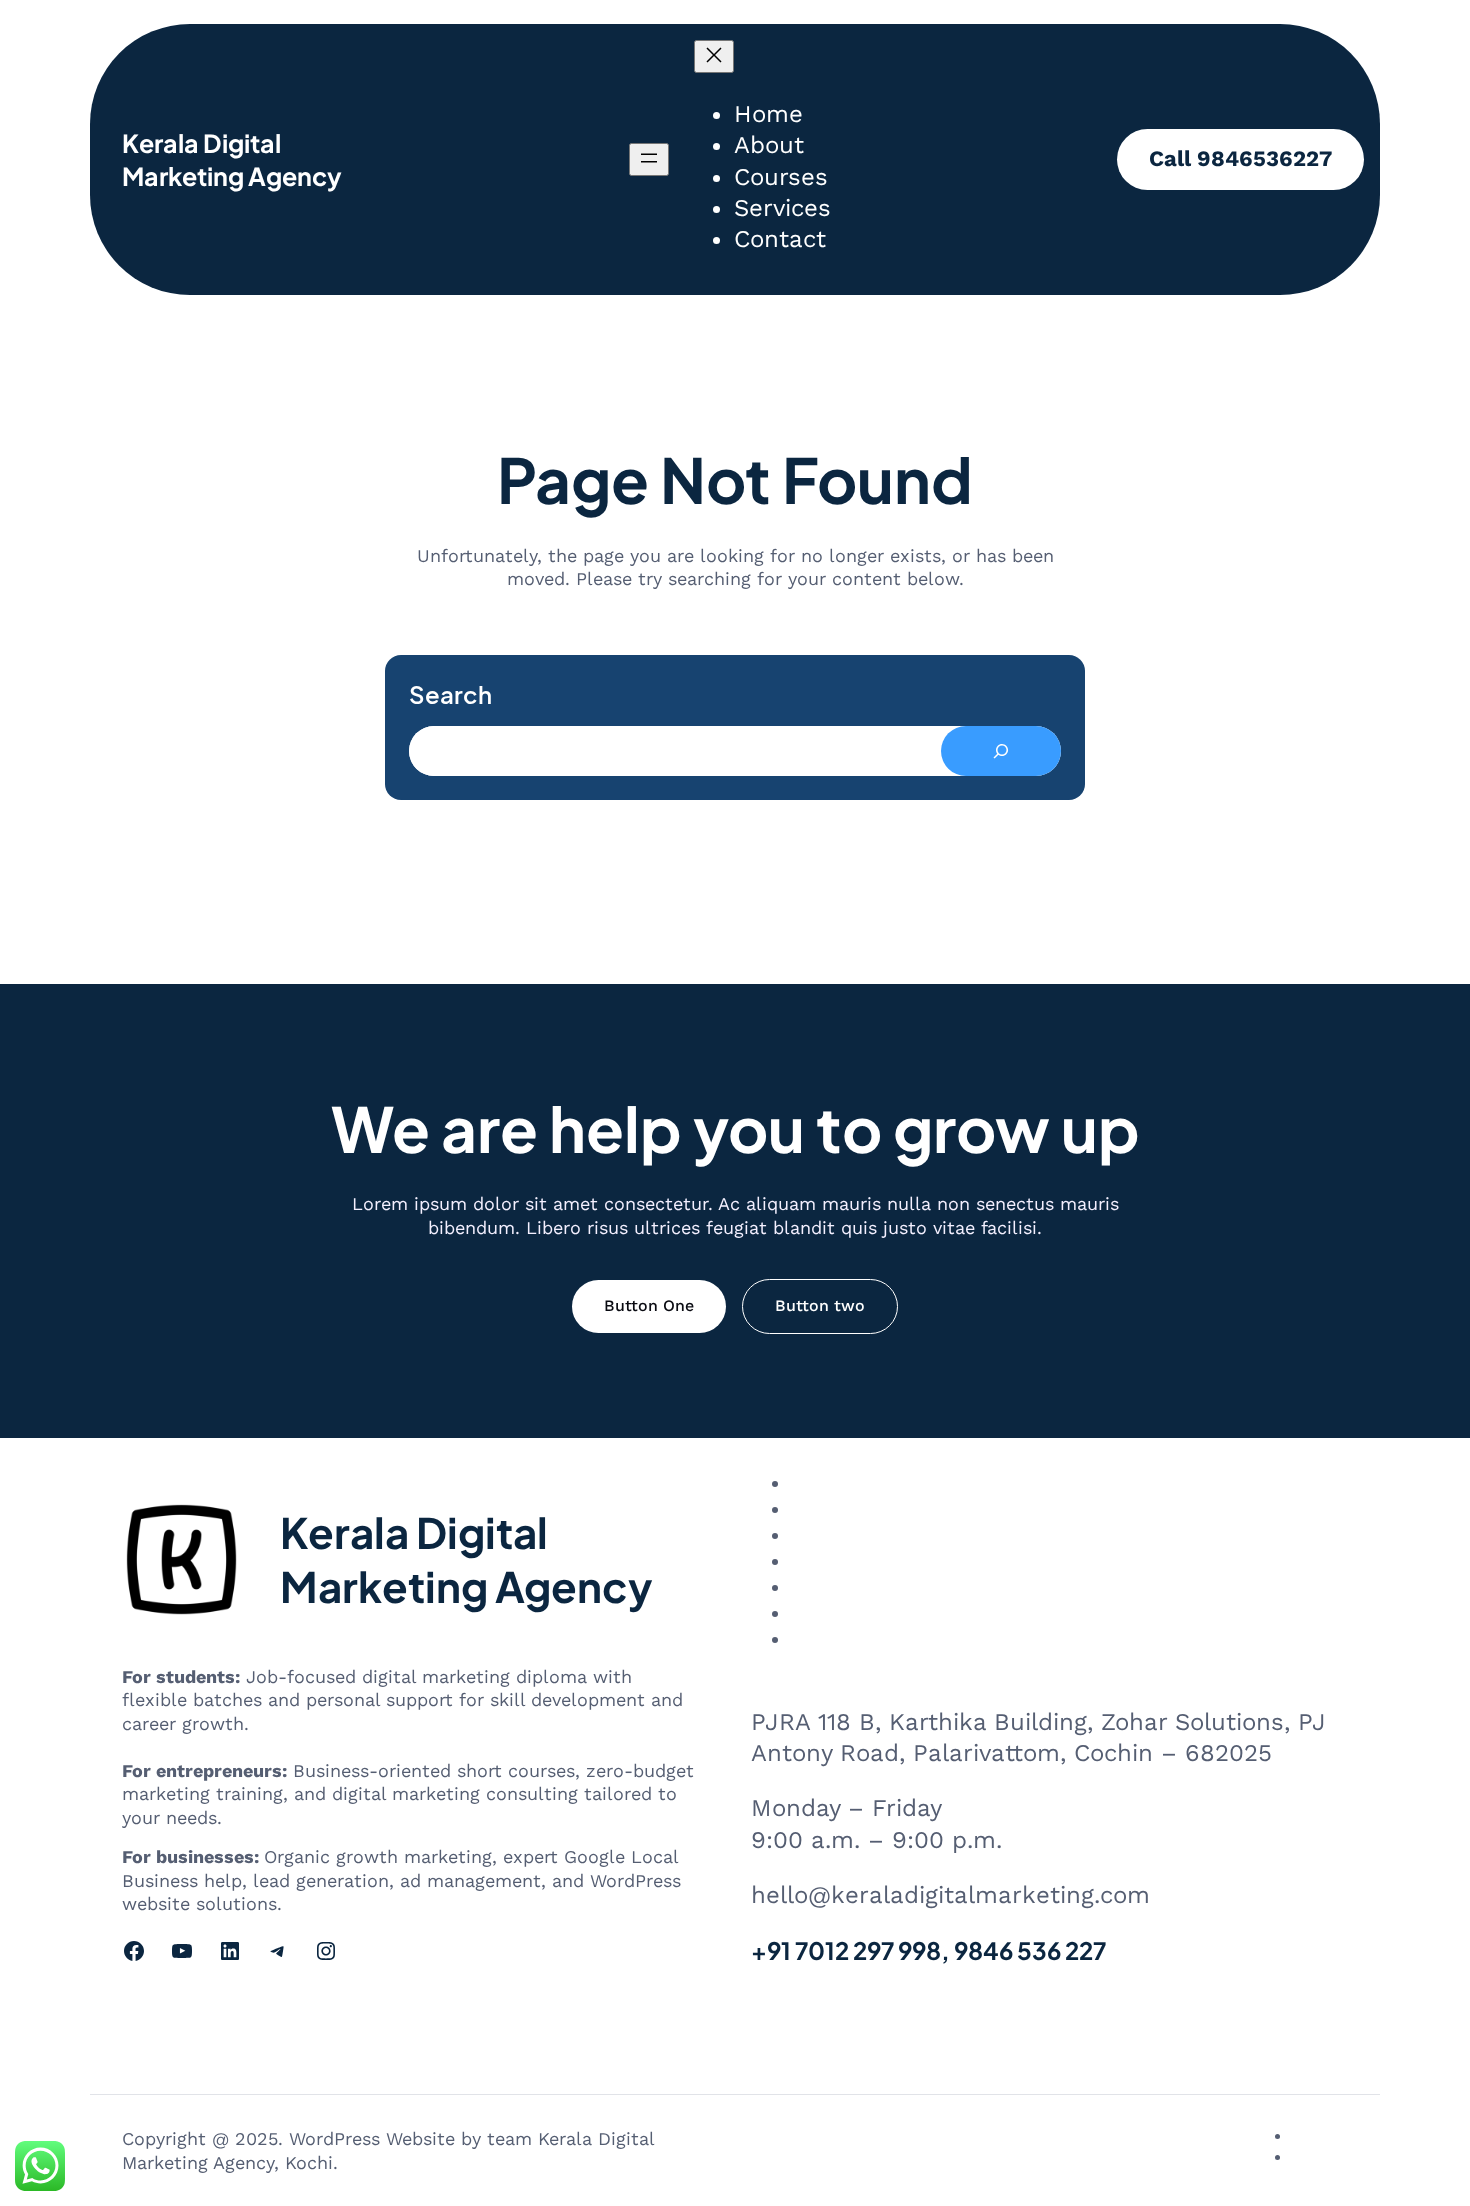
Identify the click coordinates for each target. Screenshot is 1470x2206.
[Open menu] (649, 159)
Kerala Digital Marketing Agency (232, 159)
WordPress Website (372, 2138)
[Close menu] (714, 56)
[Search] (1001, 751)
